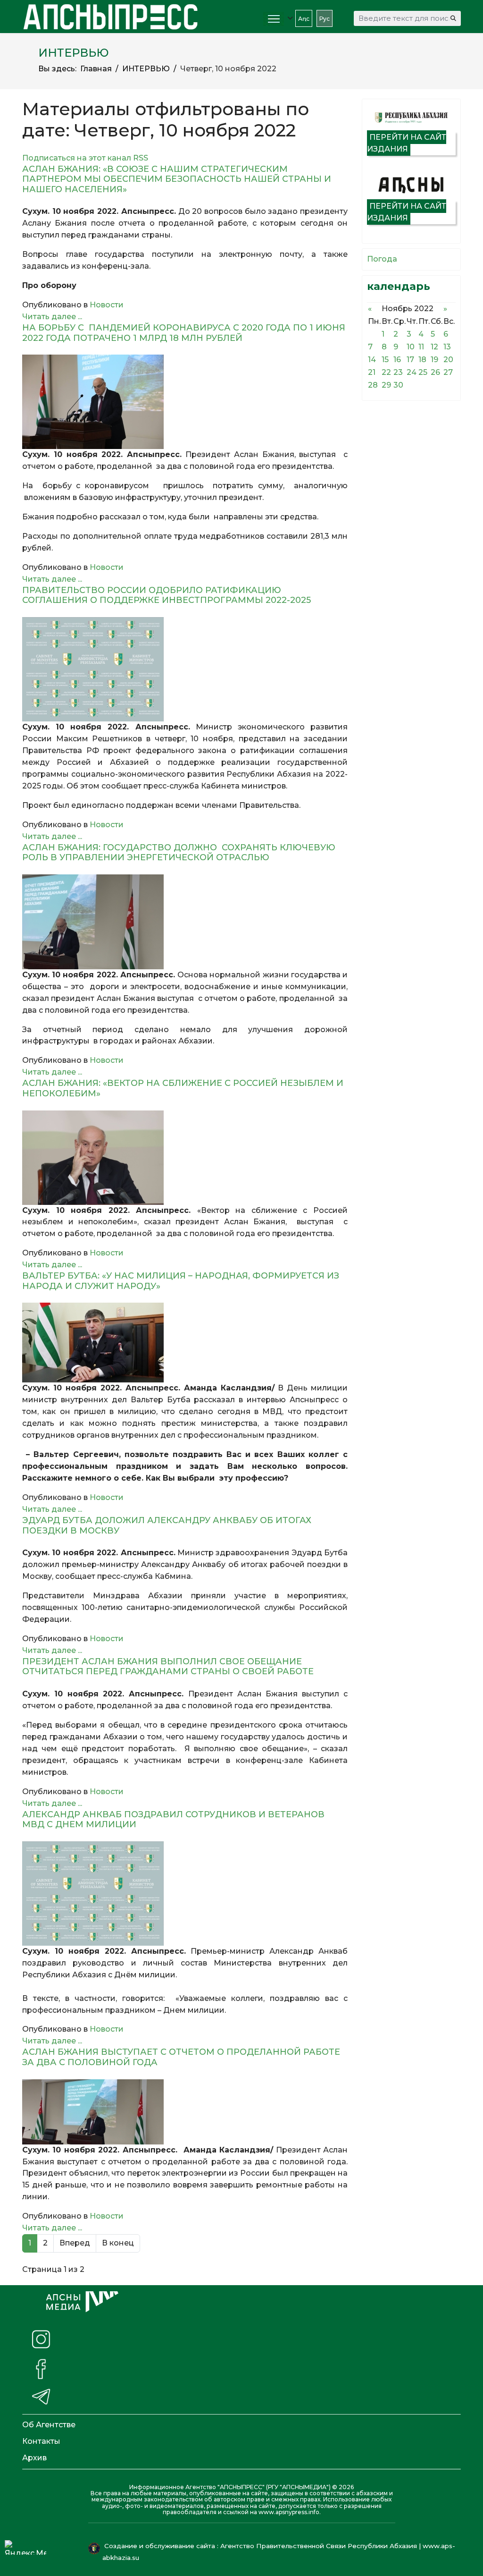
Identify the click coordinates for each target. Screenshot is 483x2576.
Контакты (41, 2441)
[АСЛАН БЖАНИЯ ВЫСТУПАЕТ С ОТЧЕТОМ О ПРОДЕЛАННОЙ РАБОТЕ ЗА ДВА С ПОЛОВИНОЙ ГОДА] (185, 2112)
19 (434, 360)
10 (411, 347)
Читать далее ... (52, 317)
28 (373, 385)
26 (435, 372)
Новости (107, 305)
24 (412, 372)
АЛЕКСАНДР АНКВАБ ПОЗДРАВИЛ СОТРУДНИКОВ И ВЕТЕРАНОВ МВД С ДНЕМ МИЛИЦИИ (173, 1820)
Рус (325, 19)
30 (398, 385)
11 (421, 347)
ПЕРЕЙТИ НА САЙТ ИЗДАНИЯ (407, 143)
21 (372, 372)
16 (397, 360)
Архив (34, 2458)
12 (434, 347)
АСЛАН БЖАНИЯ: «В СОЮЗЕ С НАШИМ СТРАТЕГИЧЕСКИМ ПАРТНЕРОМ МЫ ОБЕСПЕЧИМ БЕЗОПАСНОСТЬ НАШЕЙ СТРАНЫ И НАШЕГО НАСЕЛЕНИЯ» (177, 179)
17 (410, 360)
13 (447, 347)
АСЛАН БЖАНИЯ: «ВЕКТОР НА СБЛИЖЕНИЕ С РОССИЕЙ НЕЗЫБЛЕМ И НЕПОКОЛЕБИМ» (183, 1088)
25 (423, 372)
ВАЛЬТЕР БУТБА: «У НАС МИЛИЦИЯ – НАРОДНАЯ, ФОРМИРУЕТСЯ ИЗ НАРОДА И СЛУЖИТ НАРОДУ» (181, 1281)
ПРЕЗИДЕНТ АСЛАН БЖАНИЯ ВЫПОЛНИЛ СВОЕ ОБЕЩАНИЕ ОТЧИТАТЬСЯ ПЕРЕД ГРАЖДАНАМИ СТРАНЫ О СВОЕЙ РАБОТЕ (168, 1667)
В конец (118, 2243)
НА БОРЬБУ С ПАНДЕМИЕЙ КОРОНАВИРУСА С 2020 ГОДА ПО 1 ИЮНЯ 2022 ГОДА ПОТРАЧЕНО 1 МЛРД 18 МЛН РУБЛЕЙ (184, 333)
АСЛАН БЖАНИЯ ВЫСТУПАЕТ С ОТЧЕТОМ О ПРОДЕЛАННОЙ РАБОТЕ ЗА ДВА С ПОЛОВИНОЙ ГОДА (181, 2057)
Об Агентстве (49, 2425)
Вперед (75, 2243)
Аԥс (304, 19)
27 (448, 372)
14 (372, 360)
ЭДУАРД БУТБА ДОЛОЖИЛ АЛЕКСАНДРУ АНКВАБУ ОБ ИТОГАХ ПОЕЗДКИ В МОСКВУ (167, 1525)
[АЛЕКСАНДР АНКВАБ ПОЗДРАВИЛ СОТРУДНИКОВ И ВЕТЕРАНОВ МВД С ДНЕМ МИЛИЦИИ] (185, 1894)
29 (386, 385)
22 (386, 372)
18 (422, 360)
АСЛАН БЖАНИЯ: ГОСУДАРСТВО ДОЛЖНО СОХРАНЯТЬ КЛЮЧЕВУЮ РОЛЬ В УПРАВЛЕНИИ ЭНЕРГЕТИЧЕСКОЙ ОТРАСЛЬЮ (179, 853)
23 (398, 372)
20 (448, 360)
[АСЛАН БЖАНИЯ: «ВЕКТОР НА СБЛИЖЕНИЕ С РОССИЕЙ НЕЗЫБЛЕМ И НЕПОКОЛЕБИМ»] (185, 1158)
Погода (382, 259)
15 (385, 360)
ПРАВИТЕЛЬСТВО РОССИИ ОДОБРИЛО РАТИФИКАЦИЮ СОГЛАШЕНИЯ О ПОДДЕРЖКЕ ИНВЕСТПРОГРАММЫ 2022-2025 (167, 595)
